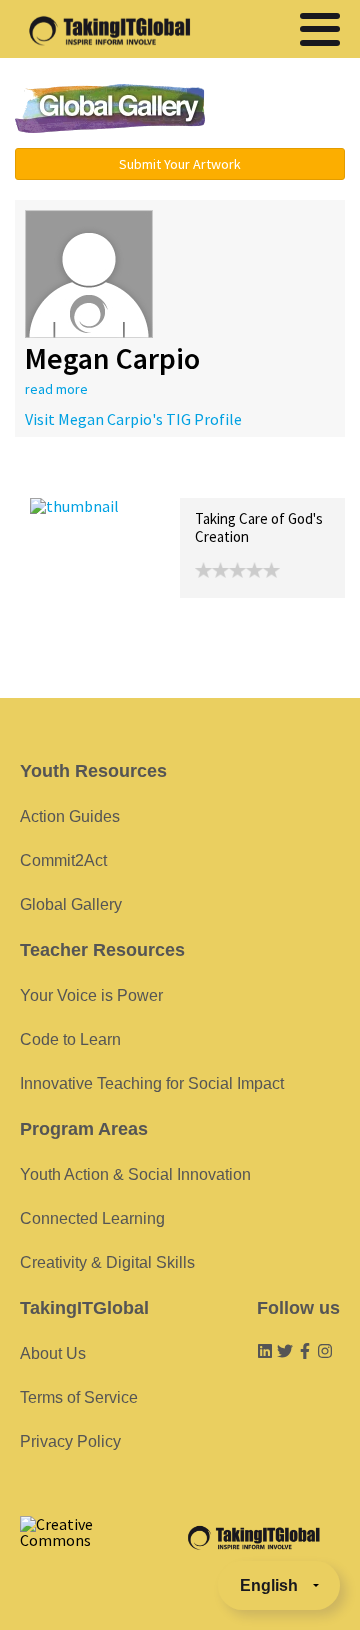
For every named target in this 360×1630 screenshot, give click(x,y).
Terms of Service (79, 1397)
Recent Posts (76, 476)
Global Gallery (110, 108)
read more (56, 389)
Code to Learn (70, 1039)
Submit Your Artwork (180, 164)
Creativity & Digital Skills (107, 1262)
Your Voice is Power (91, 995)
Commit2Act (63, 860)
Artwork (258, 476)
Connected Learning (92, 1218)
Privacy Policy (70, 1441)
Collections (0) (176, 476)
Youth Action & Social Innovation (135, 1174)
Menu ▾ (285, 110)
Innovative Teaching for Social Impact (152, 1083)
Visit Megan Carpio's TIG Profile (133, 419)
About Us (53, 1353)
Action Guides (70, 816)
